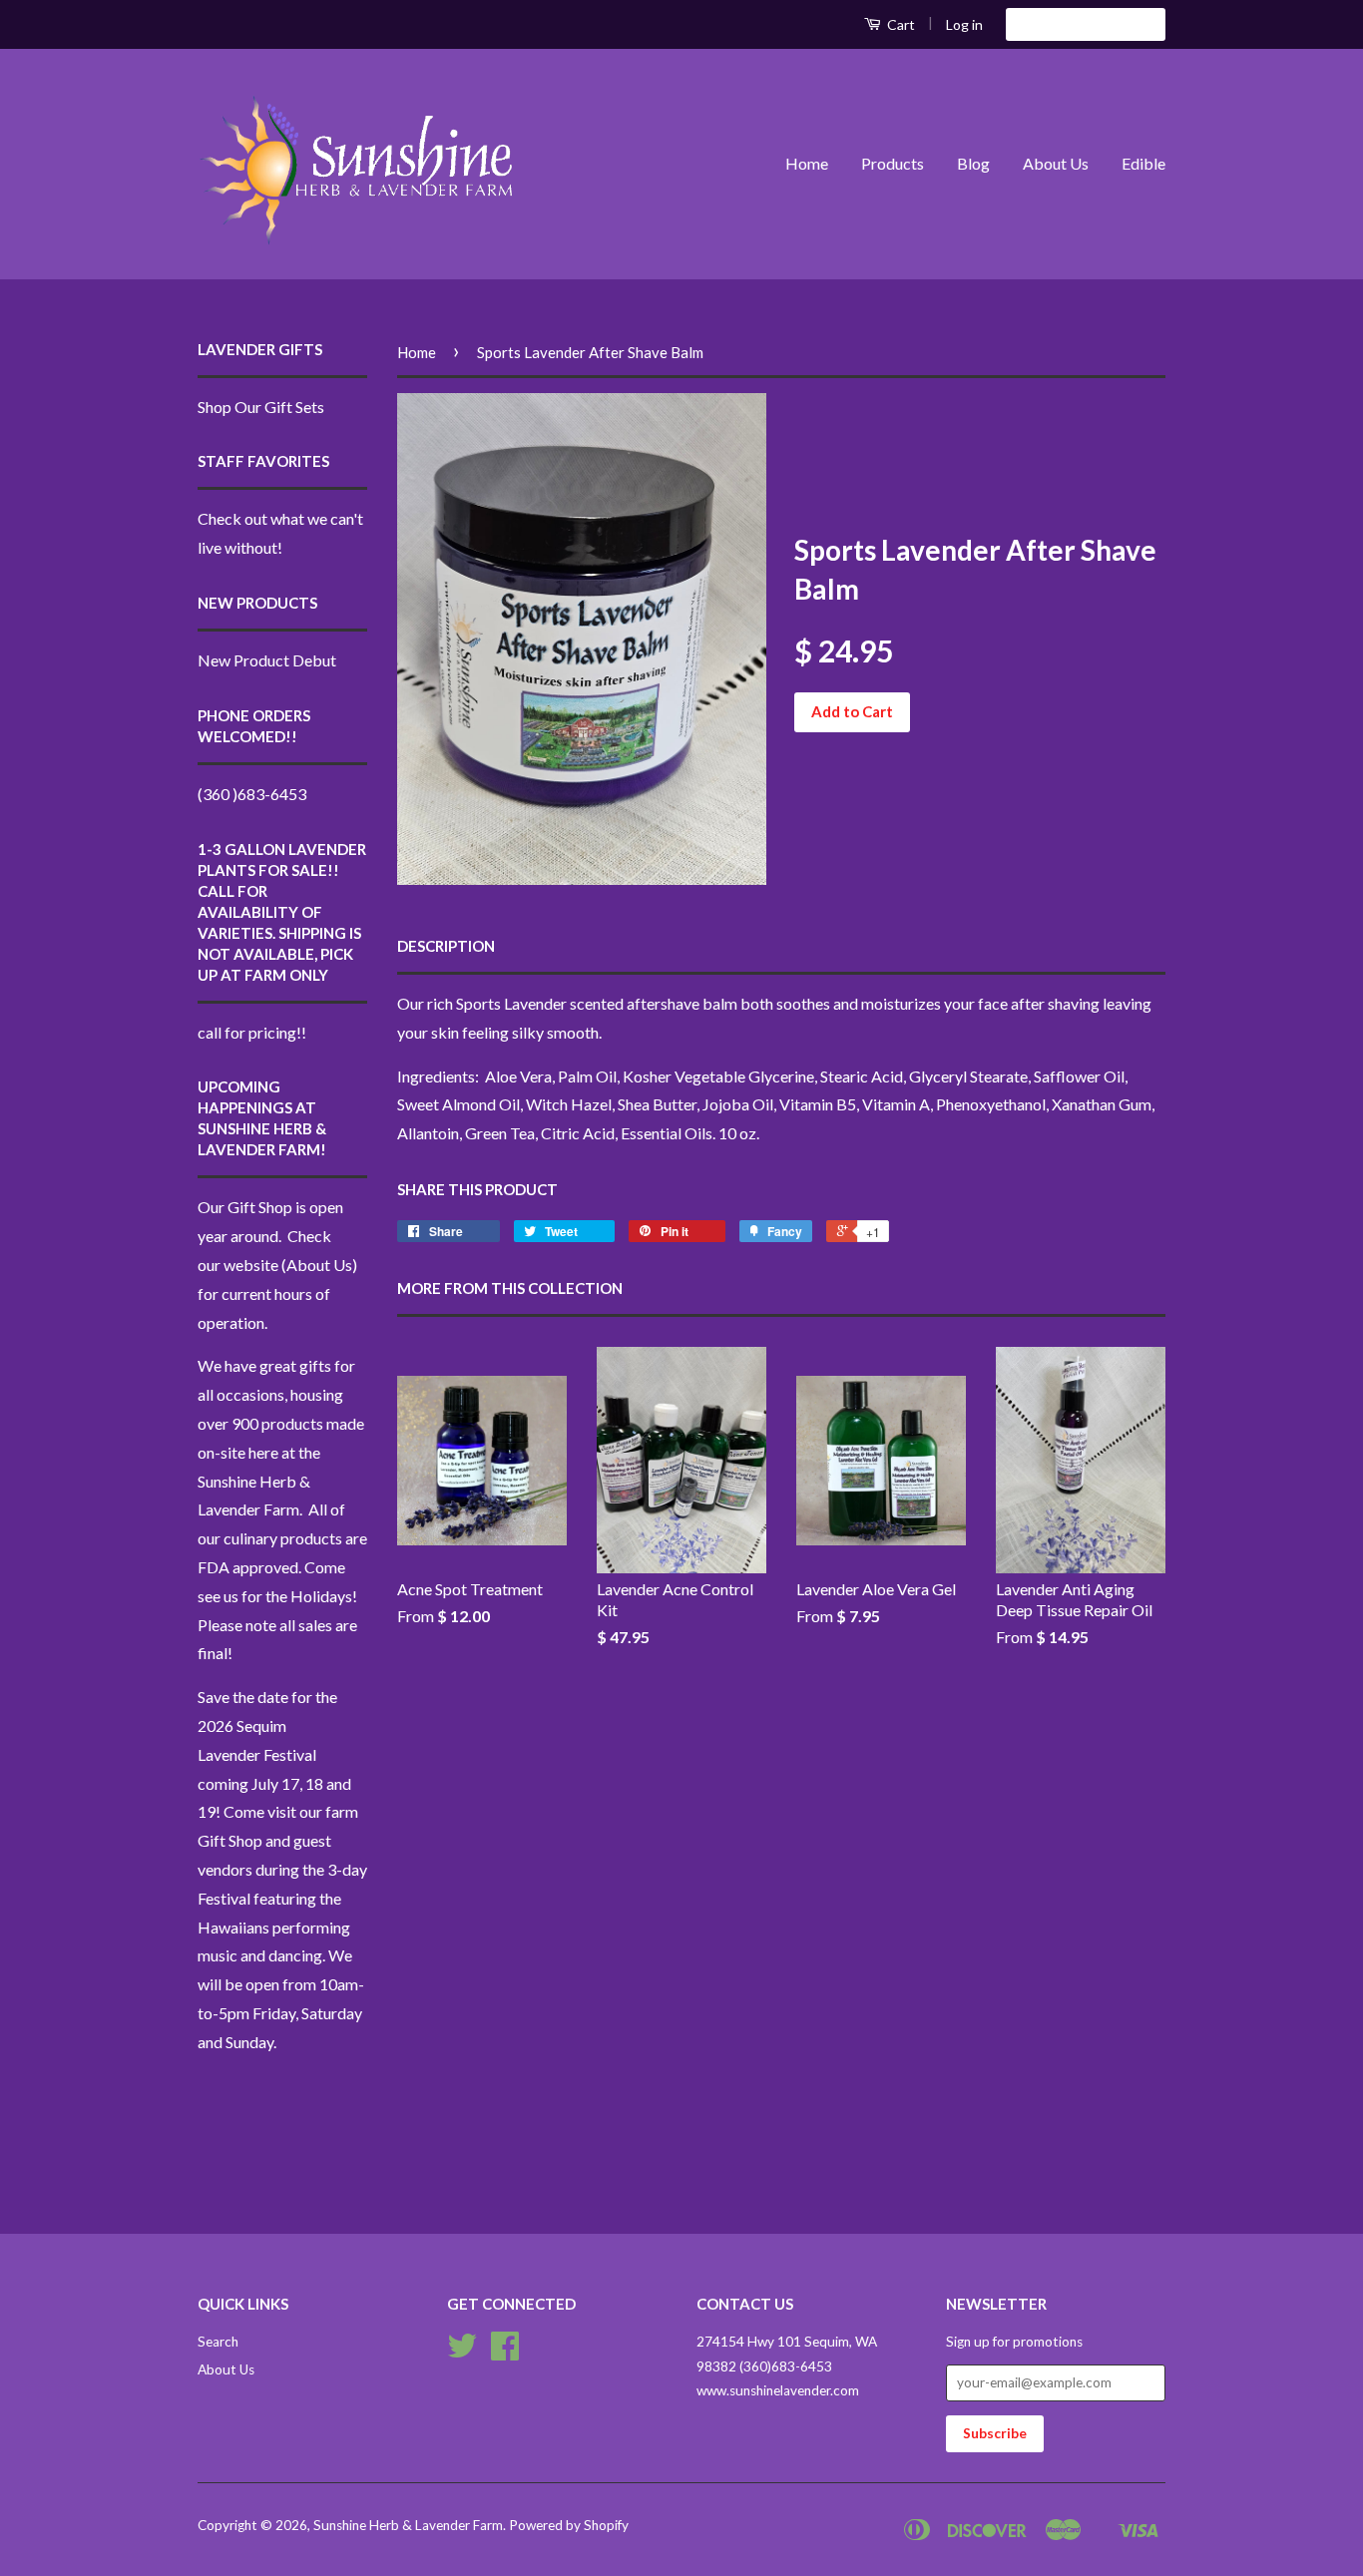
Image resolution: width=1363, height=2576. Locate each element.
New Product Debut (267, 660)
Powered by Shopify (569, 2525)
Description (446, 946)
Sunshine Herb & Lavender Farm (408, 2525)
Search (218, 2342)
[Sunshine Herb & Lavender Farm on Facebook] (505, 2353)
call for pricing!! (252, 1032)
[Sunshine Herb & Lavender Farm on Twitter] (462, 2353)
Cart (900, 24)
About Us (1056, 163)
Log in (964, 24)
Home (807, 163)
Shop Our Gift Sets (261, 407)
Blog (973, 163)
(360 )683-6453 (252, 794)
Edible (1143, 163)
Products (893, 163)
